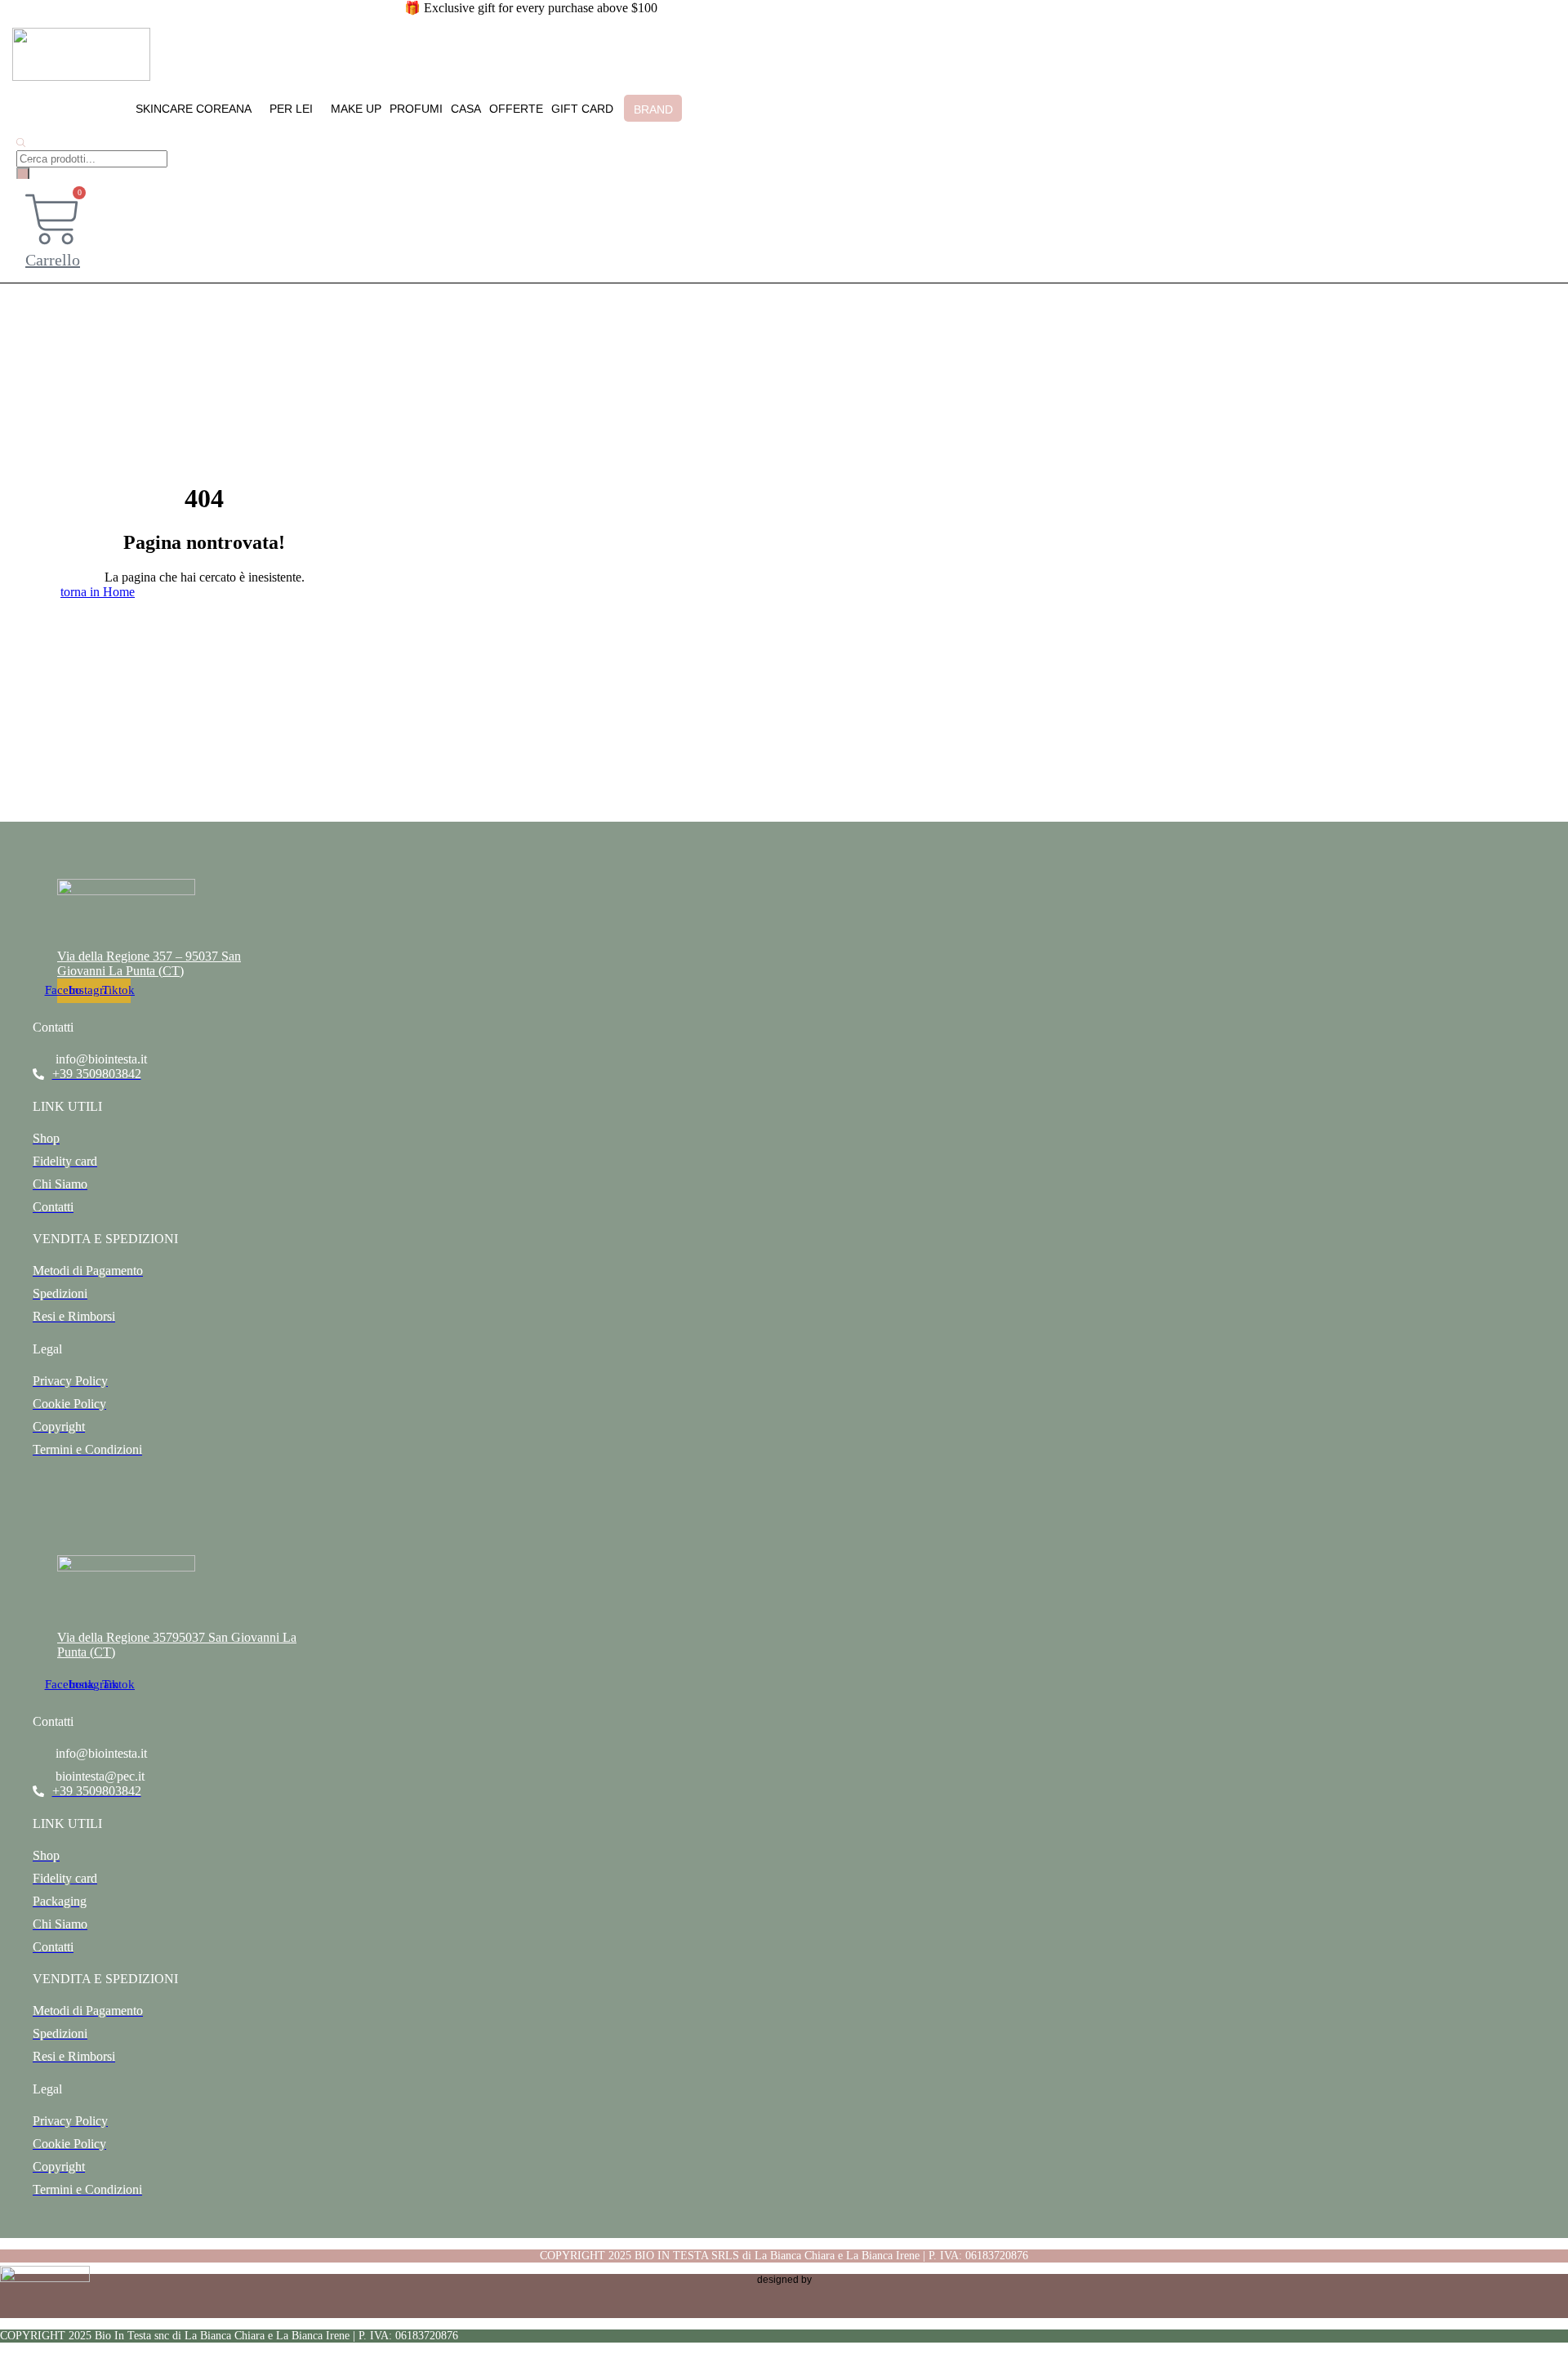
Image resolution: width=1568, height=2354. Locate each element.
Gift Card (582, 109)
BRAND (653, 109)
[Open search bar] (21, 143)
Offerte (516, 109)
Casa (466, 109)
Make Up (356, 109)
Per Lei (291, 109)
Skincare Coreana (194, 109)
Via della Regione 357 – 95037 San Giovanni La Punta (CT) (149, 963)
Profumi (416, 109)
